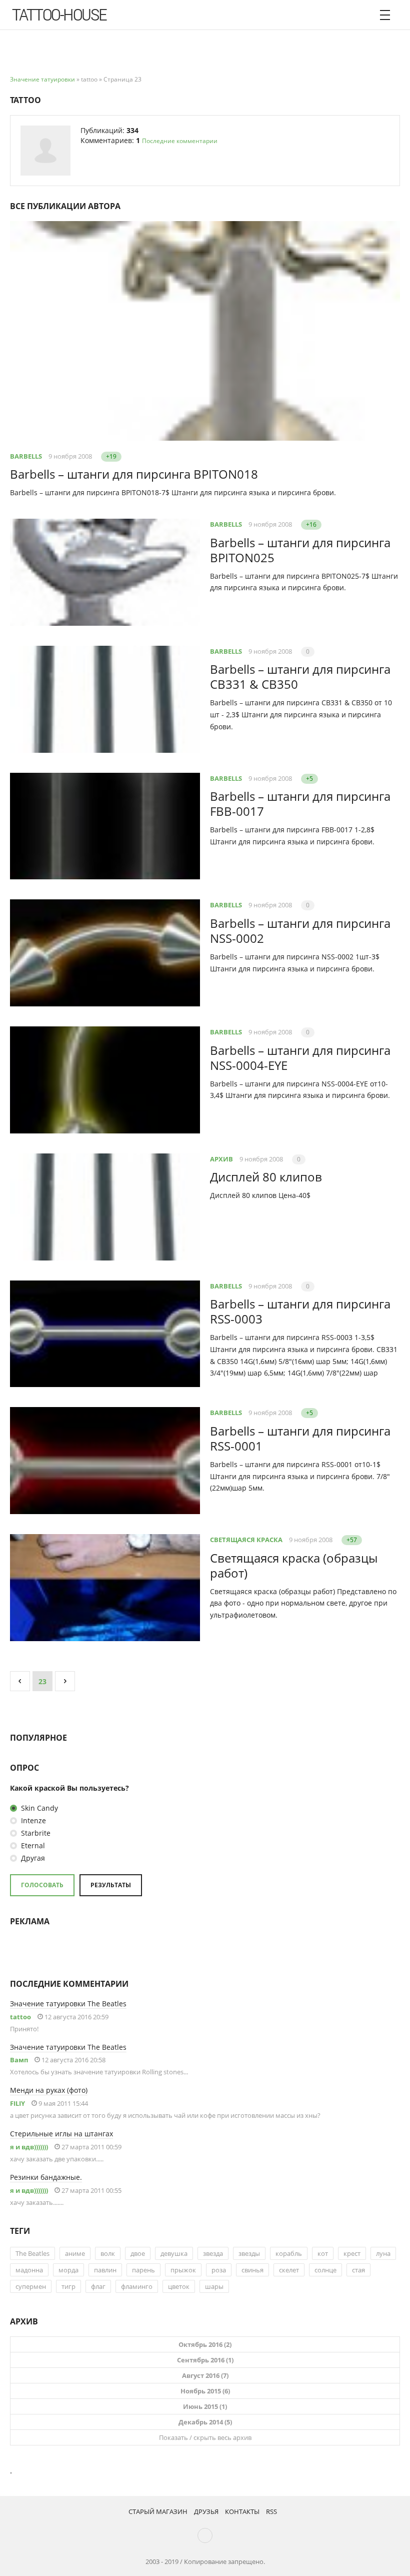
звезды (249, 2253)
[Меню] (385, 15)
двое (138, 2253)
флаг (98, 2286)
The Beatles (32, 2253)
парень (143, 2270)
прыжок (183, 2270)
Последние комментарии (180, 141)
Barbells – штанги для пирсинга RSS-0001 (300, 1438)
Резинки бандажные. (46, 2177)
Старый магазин (158, 2511)
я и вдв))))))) (29, 2147)
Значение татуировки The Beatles (68, 2004)
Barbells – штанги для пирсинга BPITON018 (134, 474)
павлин (105, 2270)
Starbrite (35, 1833)
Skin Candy (38, 1808)
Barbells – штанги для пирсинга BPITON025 (300, 550)
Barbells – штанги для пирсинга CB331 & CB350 (300, 677)
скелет (289, 2270)
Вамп (19, 2060)
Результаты (111, 1885)
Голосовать (42, 1885)
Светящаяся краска (246, 1540)
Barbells (26, 456)
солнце (325, 2270)
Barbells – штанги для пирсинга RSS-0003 (300, 1311)
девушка (174, 2253)
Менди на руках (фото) (49, 2090)
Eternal (32, 1845)
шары (214, 2286)
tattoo (20, 2017)
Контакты (242, 2511)
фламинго (137, 2286)
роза (219, 2270)
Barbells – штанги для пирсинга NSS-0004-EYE (300, 1058)
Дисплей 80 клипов (266, 1177)
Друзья (206, 2511)
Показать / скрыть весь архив (205, 2437)
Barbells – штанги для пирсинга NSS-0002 (300, 931)
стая (358, 2270)
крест (352, 2253)
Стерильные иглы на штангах (61, 2134)
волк (108, 2253)
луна (383, 2253)
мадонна (29, 2270)
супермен (31, 2286)
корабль (289, 2253)
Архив (221, 1159)
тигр (68, 2286)
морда (68, 2270)
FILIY (17, 2103)
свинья (252, 2270)
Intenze (32, 1820)
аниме (75, 2253)
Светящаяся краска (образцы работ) (294, 1565)
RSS (271, 2511)
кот (323, 2253)
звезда (213, 2253)
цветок (179, 2286)
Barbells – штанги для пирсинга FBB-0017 (300, 804)
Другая (32, 1858)
